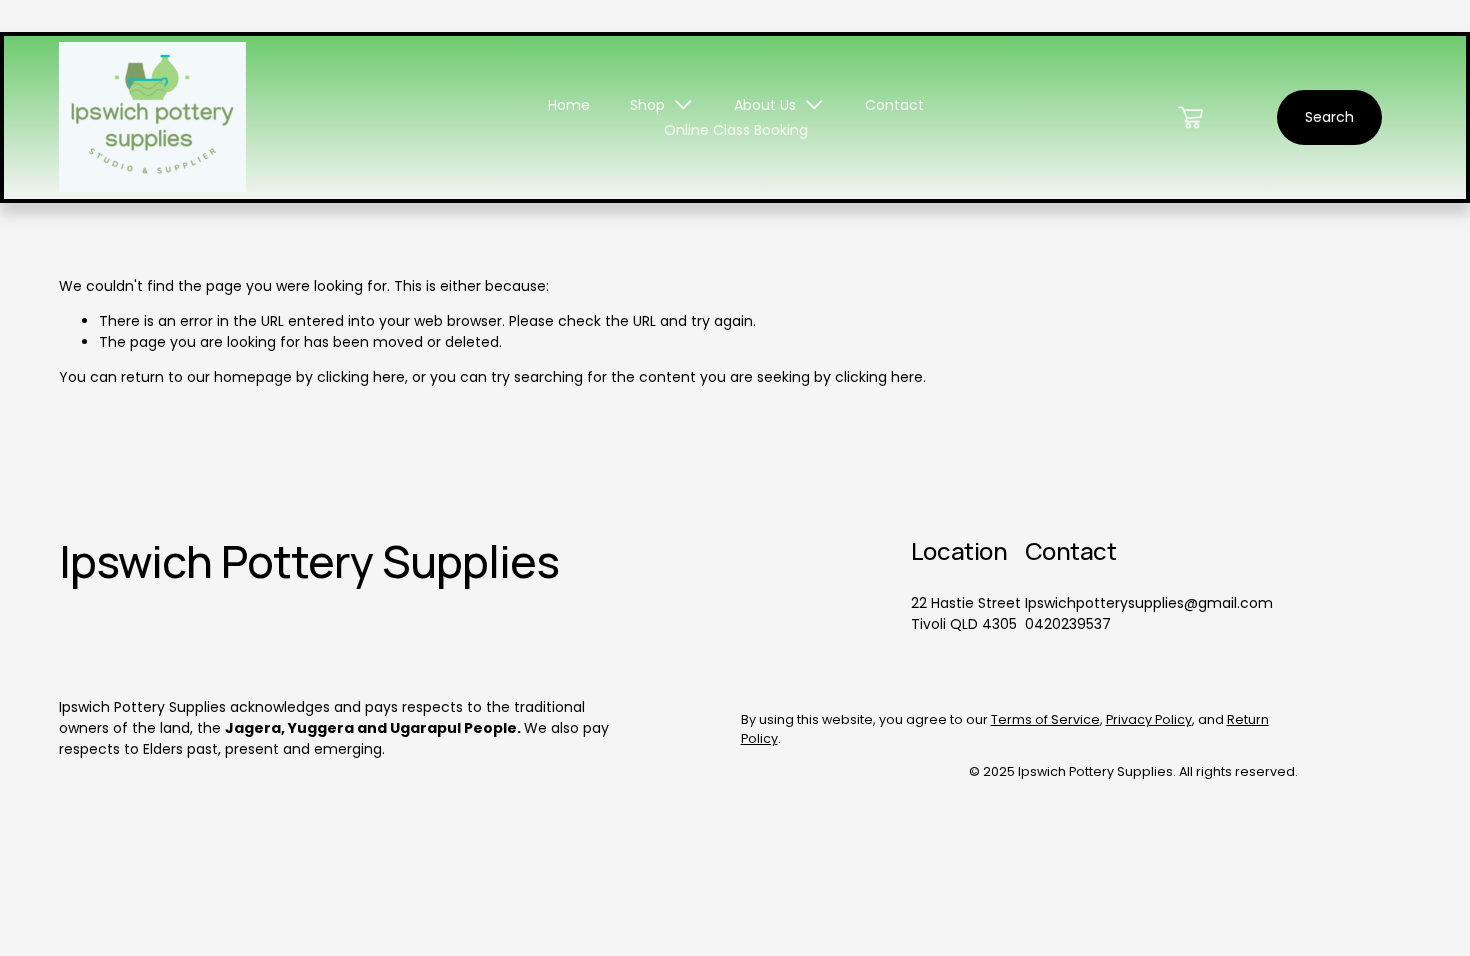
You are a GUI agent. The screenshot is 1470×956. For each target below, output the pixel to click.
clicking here (361, 377)
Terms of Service (1045, 719)
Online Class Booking (736, 130)
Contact (894, 105)
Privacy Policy (1149, 719)
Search (1329, 117)
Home (569, 105)
